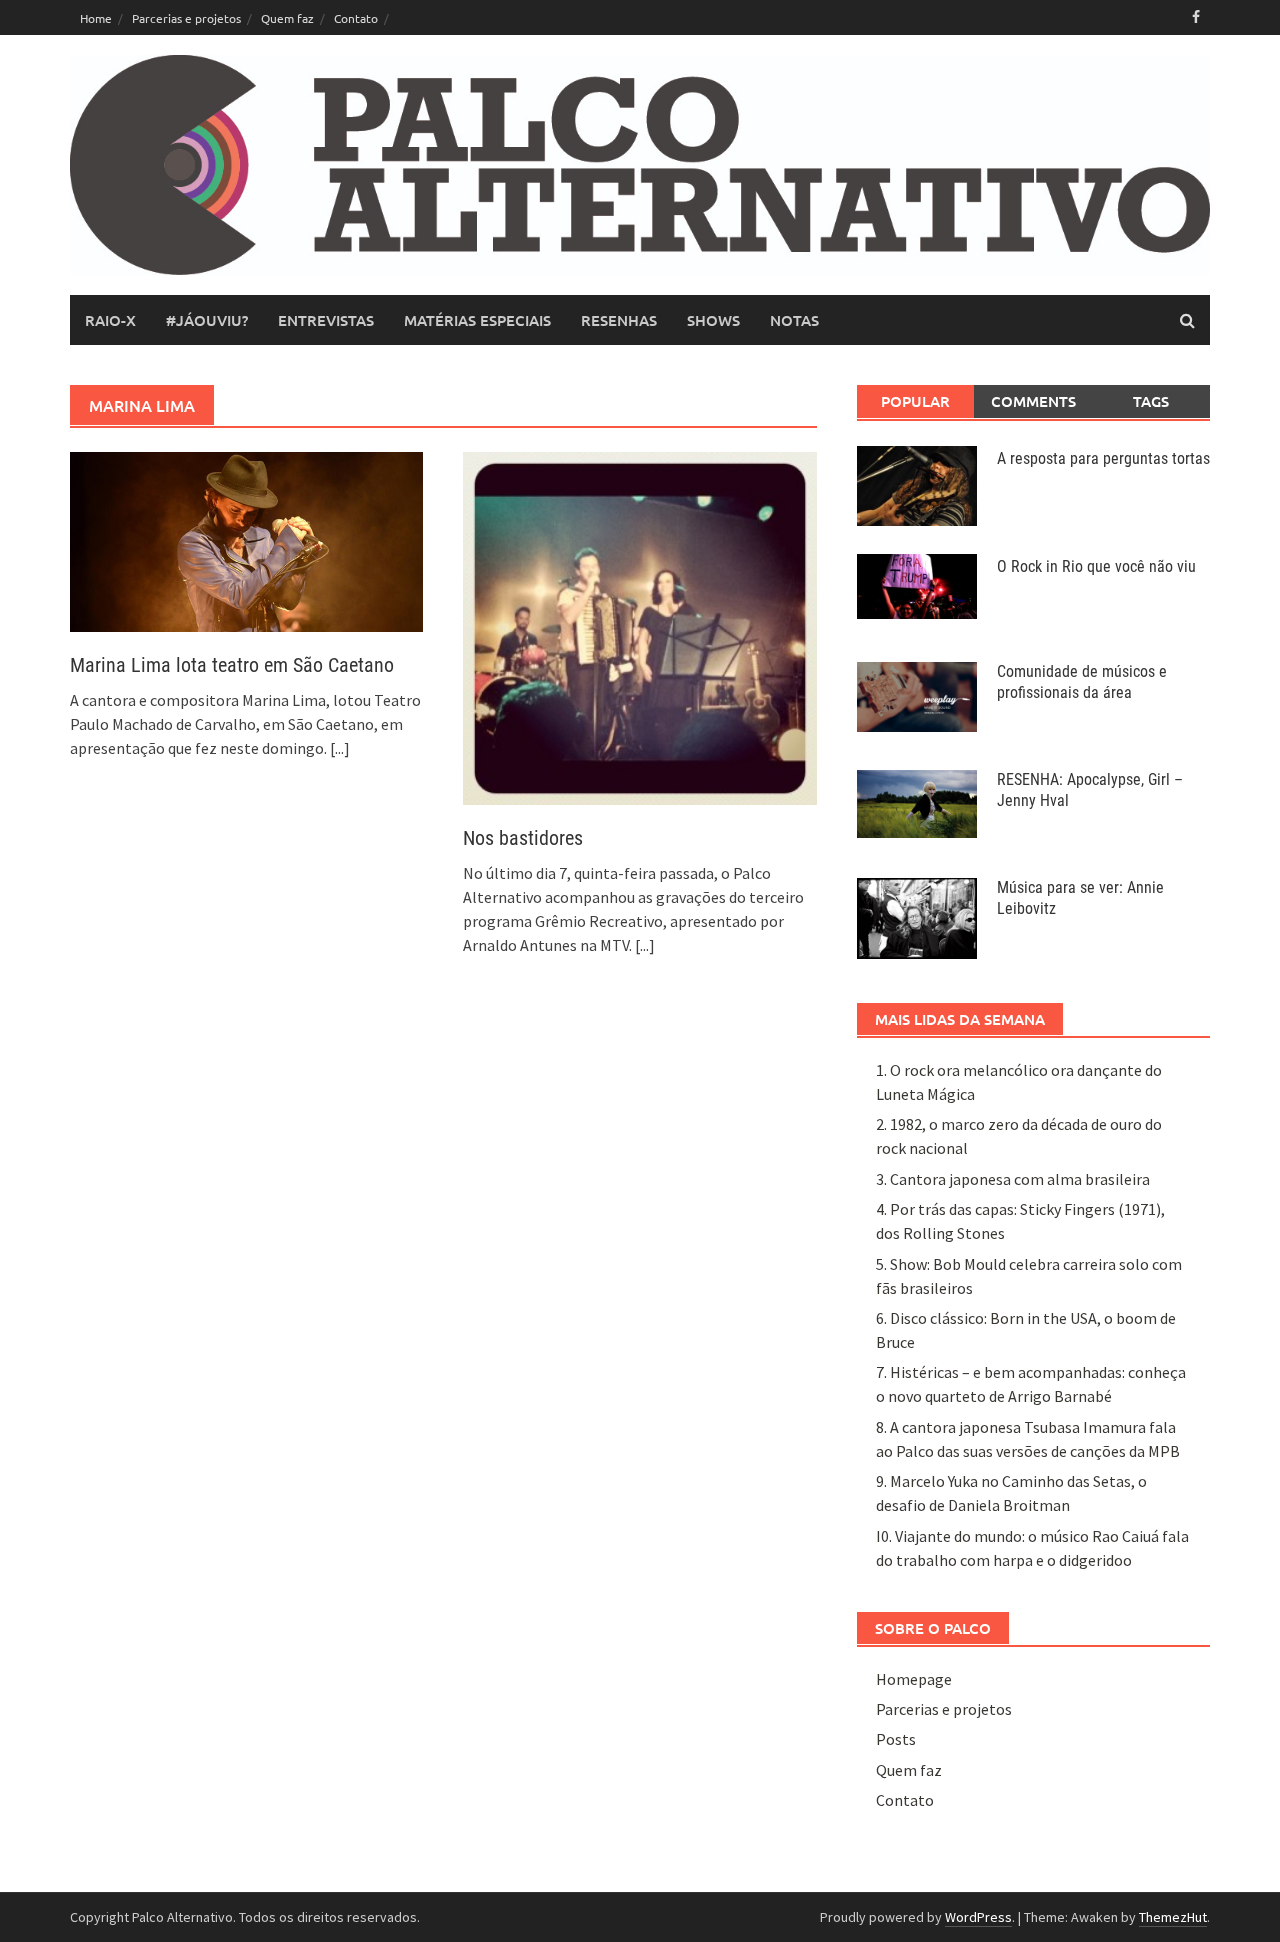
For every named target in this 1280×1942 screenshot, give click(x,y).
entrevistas (326, 320)
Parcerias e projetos (186, 18)
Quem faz (287, 18)
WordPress (978, 1917)
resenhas (619, 320)
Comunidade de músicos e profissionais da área (1082, 682)
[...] (340, 748)
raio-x (110, 320)
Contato (356, 18)
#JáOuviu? (207, 320)
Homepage (914, 1679)
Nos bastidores (523, 838)
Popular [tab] (915, 401)
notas (794, 320)
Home (96, 18)
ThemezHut (1173, 1917)
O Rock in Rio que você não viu (1096, 566)
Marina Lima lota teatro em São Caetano (232, 665)
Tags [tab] (1151, 401)
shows (713, 320)
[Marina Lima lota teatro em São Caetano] (246, 540)
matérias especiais (477, 320)
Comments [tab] (1033, 401)
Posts (896, 1739)
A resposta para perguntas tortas (1103, 458)
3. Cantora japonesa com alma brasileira (1013, 1179)
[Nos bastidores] (639, 626)
